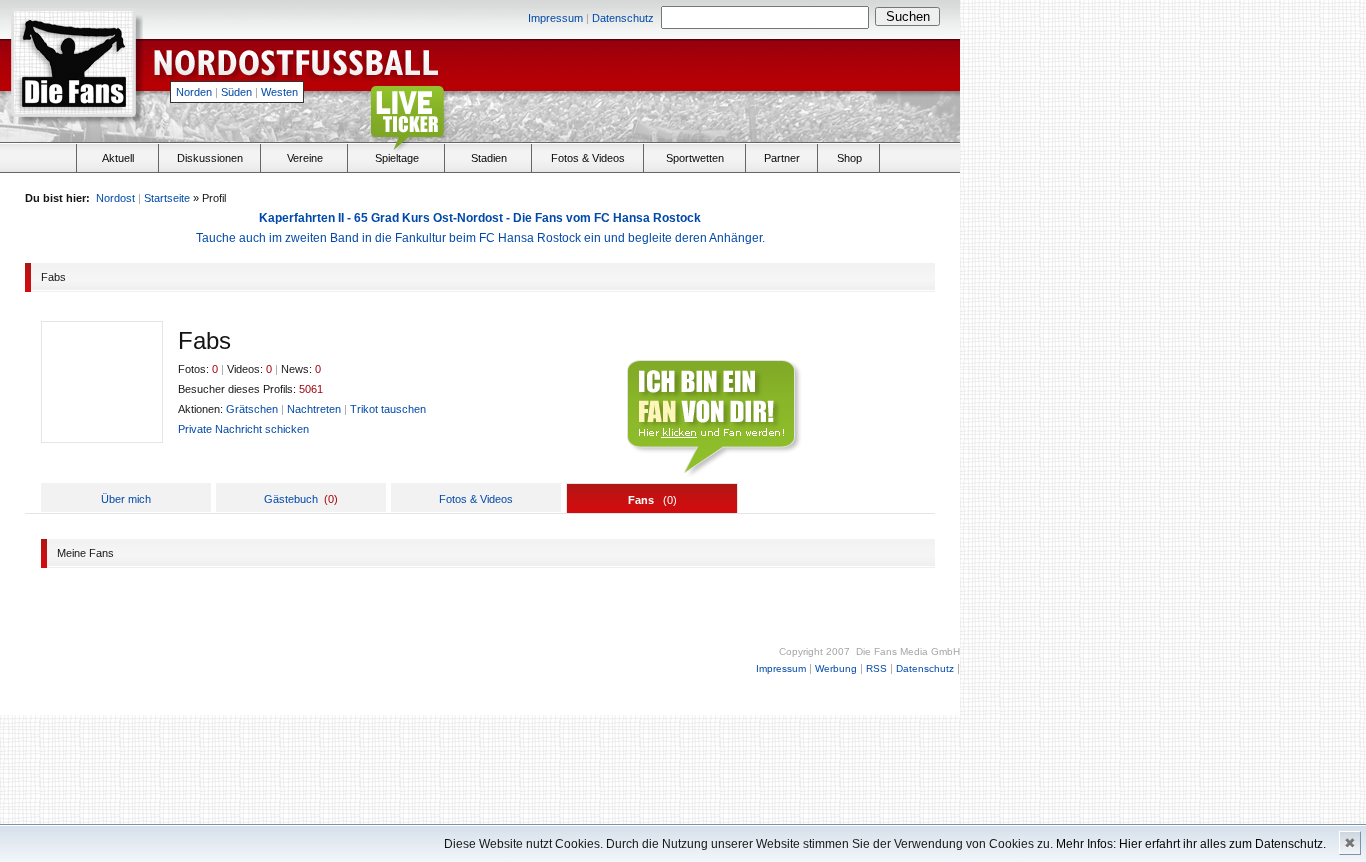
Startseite (167, 198)
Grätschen (252, 409)
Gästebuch (291, 499)
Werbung (836, 668)
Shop (849, 158)
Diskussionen (210, 158)
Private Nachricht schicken (243, 429)
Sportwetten (695, 158)
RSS (876, 668)
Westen (279, 92)
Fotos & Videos (588, 158)
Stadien (489, 158)
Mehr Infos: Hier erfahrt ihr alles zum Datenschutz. (1191, 844)
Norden (194, 92)
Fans (641, 500)
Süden (236, 92)
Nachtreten (314, 409)
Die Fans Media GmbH (908, 651)
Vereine (305, 158)
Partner (782, 158)
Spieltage (397, 158)
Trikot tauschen (388, 409)
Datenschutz (623, 18)
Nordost (115, 198)
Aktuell (118, 158)
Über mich (126, 499)
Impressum (555, 18)
